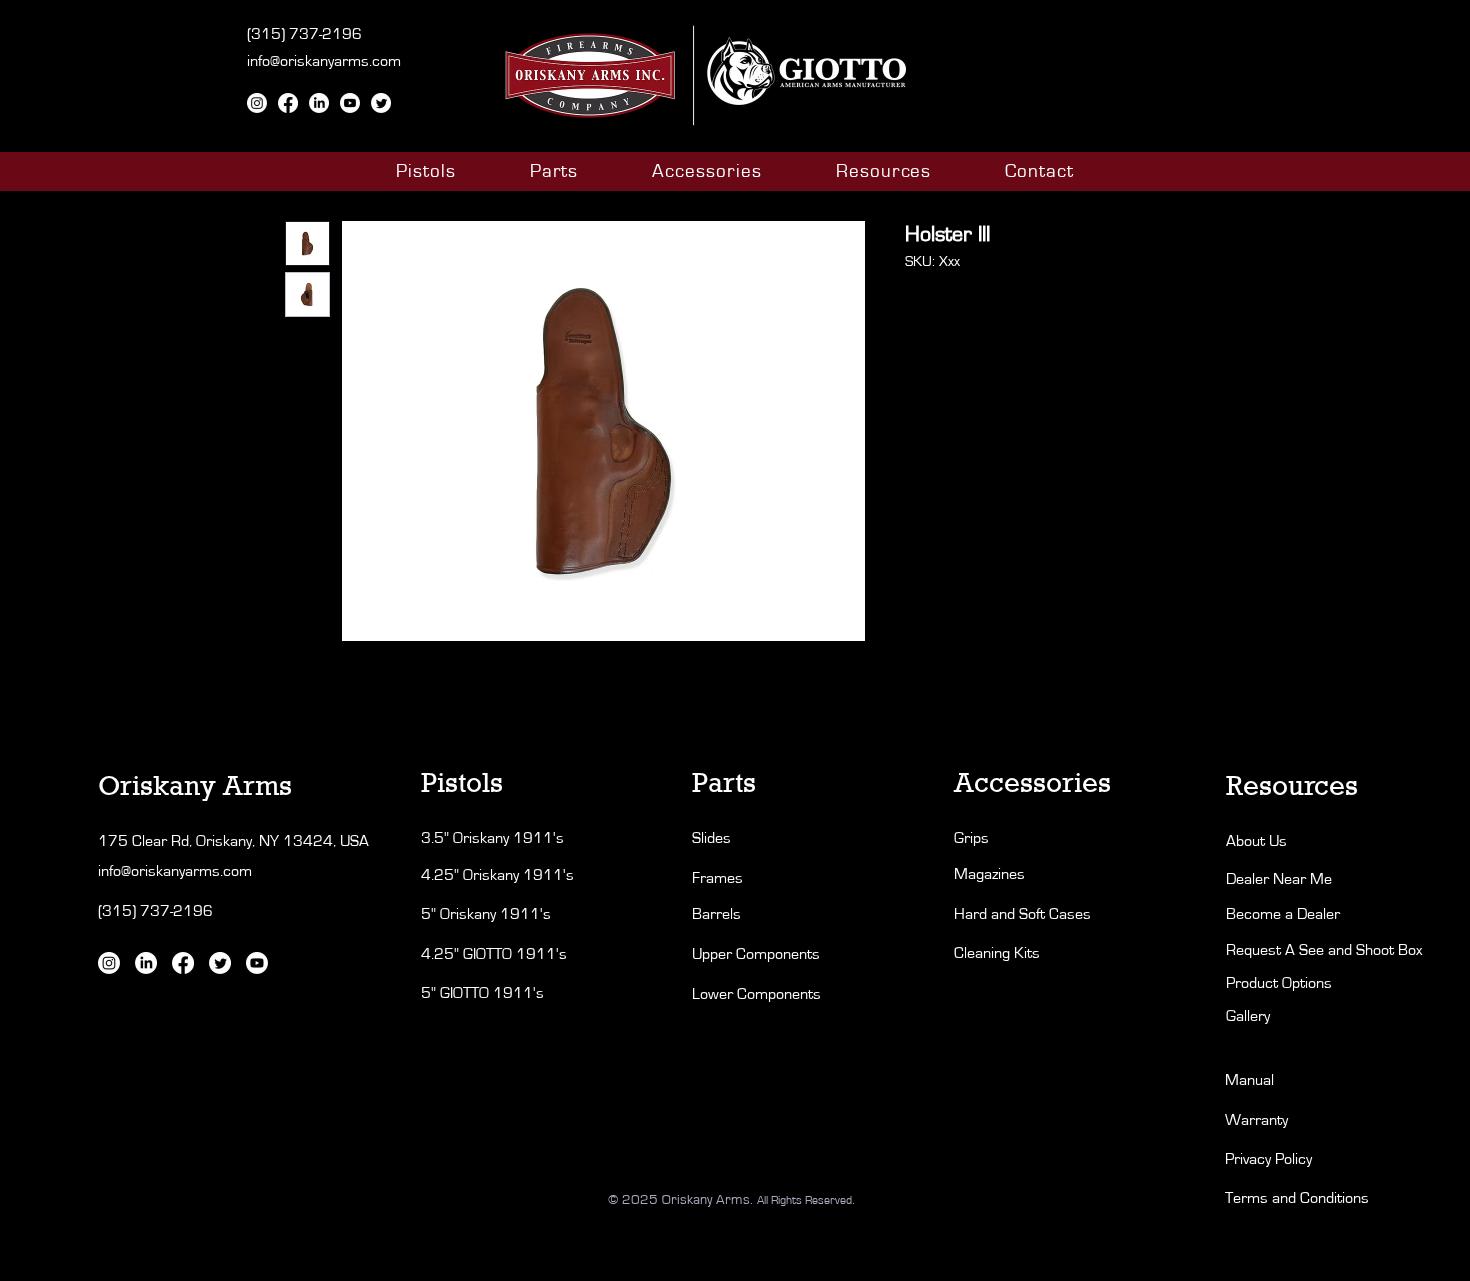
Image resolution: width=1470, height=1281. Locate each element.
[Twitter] (381, 103)
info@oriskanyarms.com (324, 61)
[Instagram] (257, 103)
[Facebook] (288, 103)
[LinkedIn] (319, 103)
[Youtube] (350, 103)
